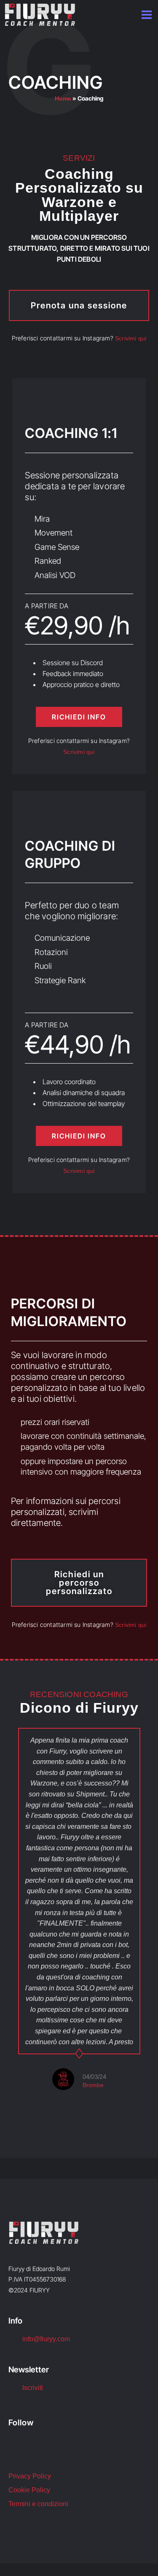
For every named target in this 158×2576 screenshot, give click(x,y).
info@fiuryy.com (46, 2339)
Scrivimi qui (131, 338)
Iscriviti (33, 2388)
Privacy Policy (30, 2476)
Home (63, 98)
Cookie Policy (29, 2490)
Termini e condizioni (38, 2504)
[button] (8, 1930)
